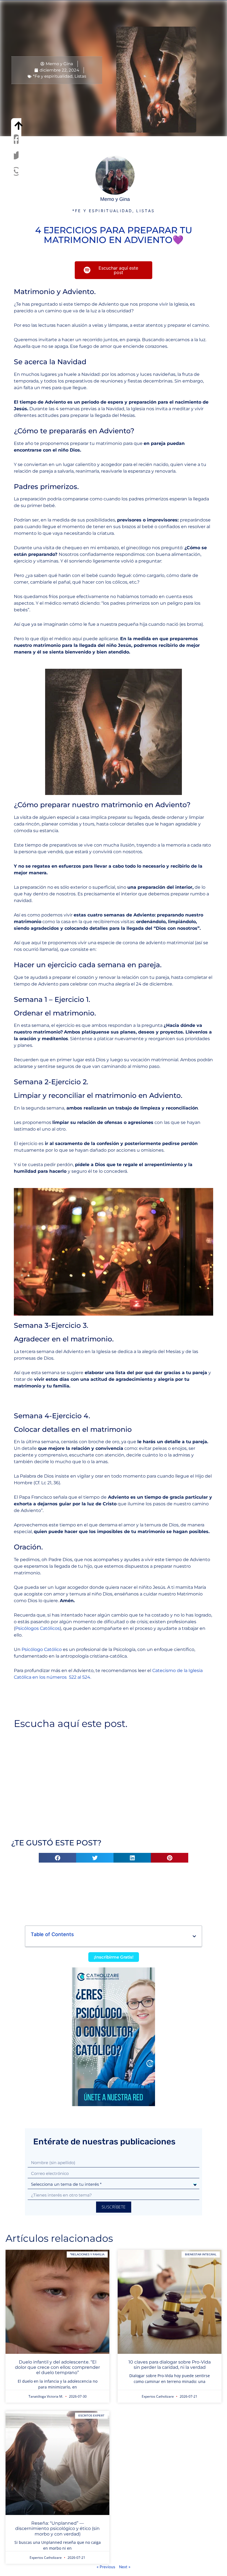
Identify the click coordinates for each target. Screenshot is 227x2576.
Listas (80, 76)
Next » (125, 2567)
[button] (16, 139)
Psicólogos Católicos (38, 1628)
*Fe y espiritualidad (53, 76)
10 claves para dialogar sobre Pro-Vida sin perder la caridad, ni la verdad (170, 2365)
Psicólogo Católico (42, 1649)
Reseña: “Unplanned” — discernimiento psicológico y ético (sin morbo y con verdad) (57, 2528)
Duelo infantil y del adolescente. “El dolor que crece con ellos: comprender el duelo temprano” (57, 2367)
